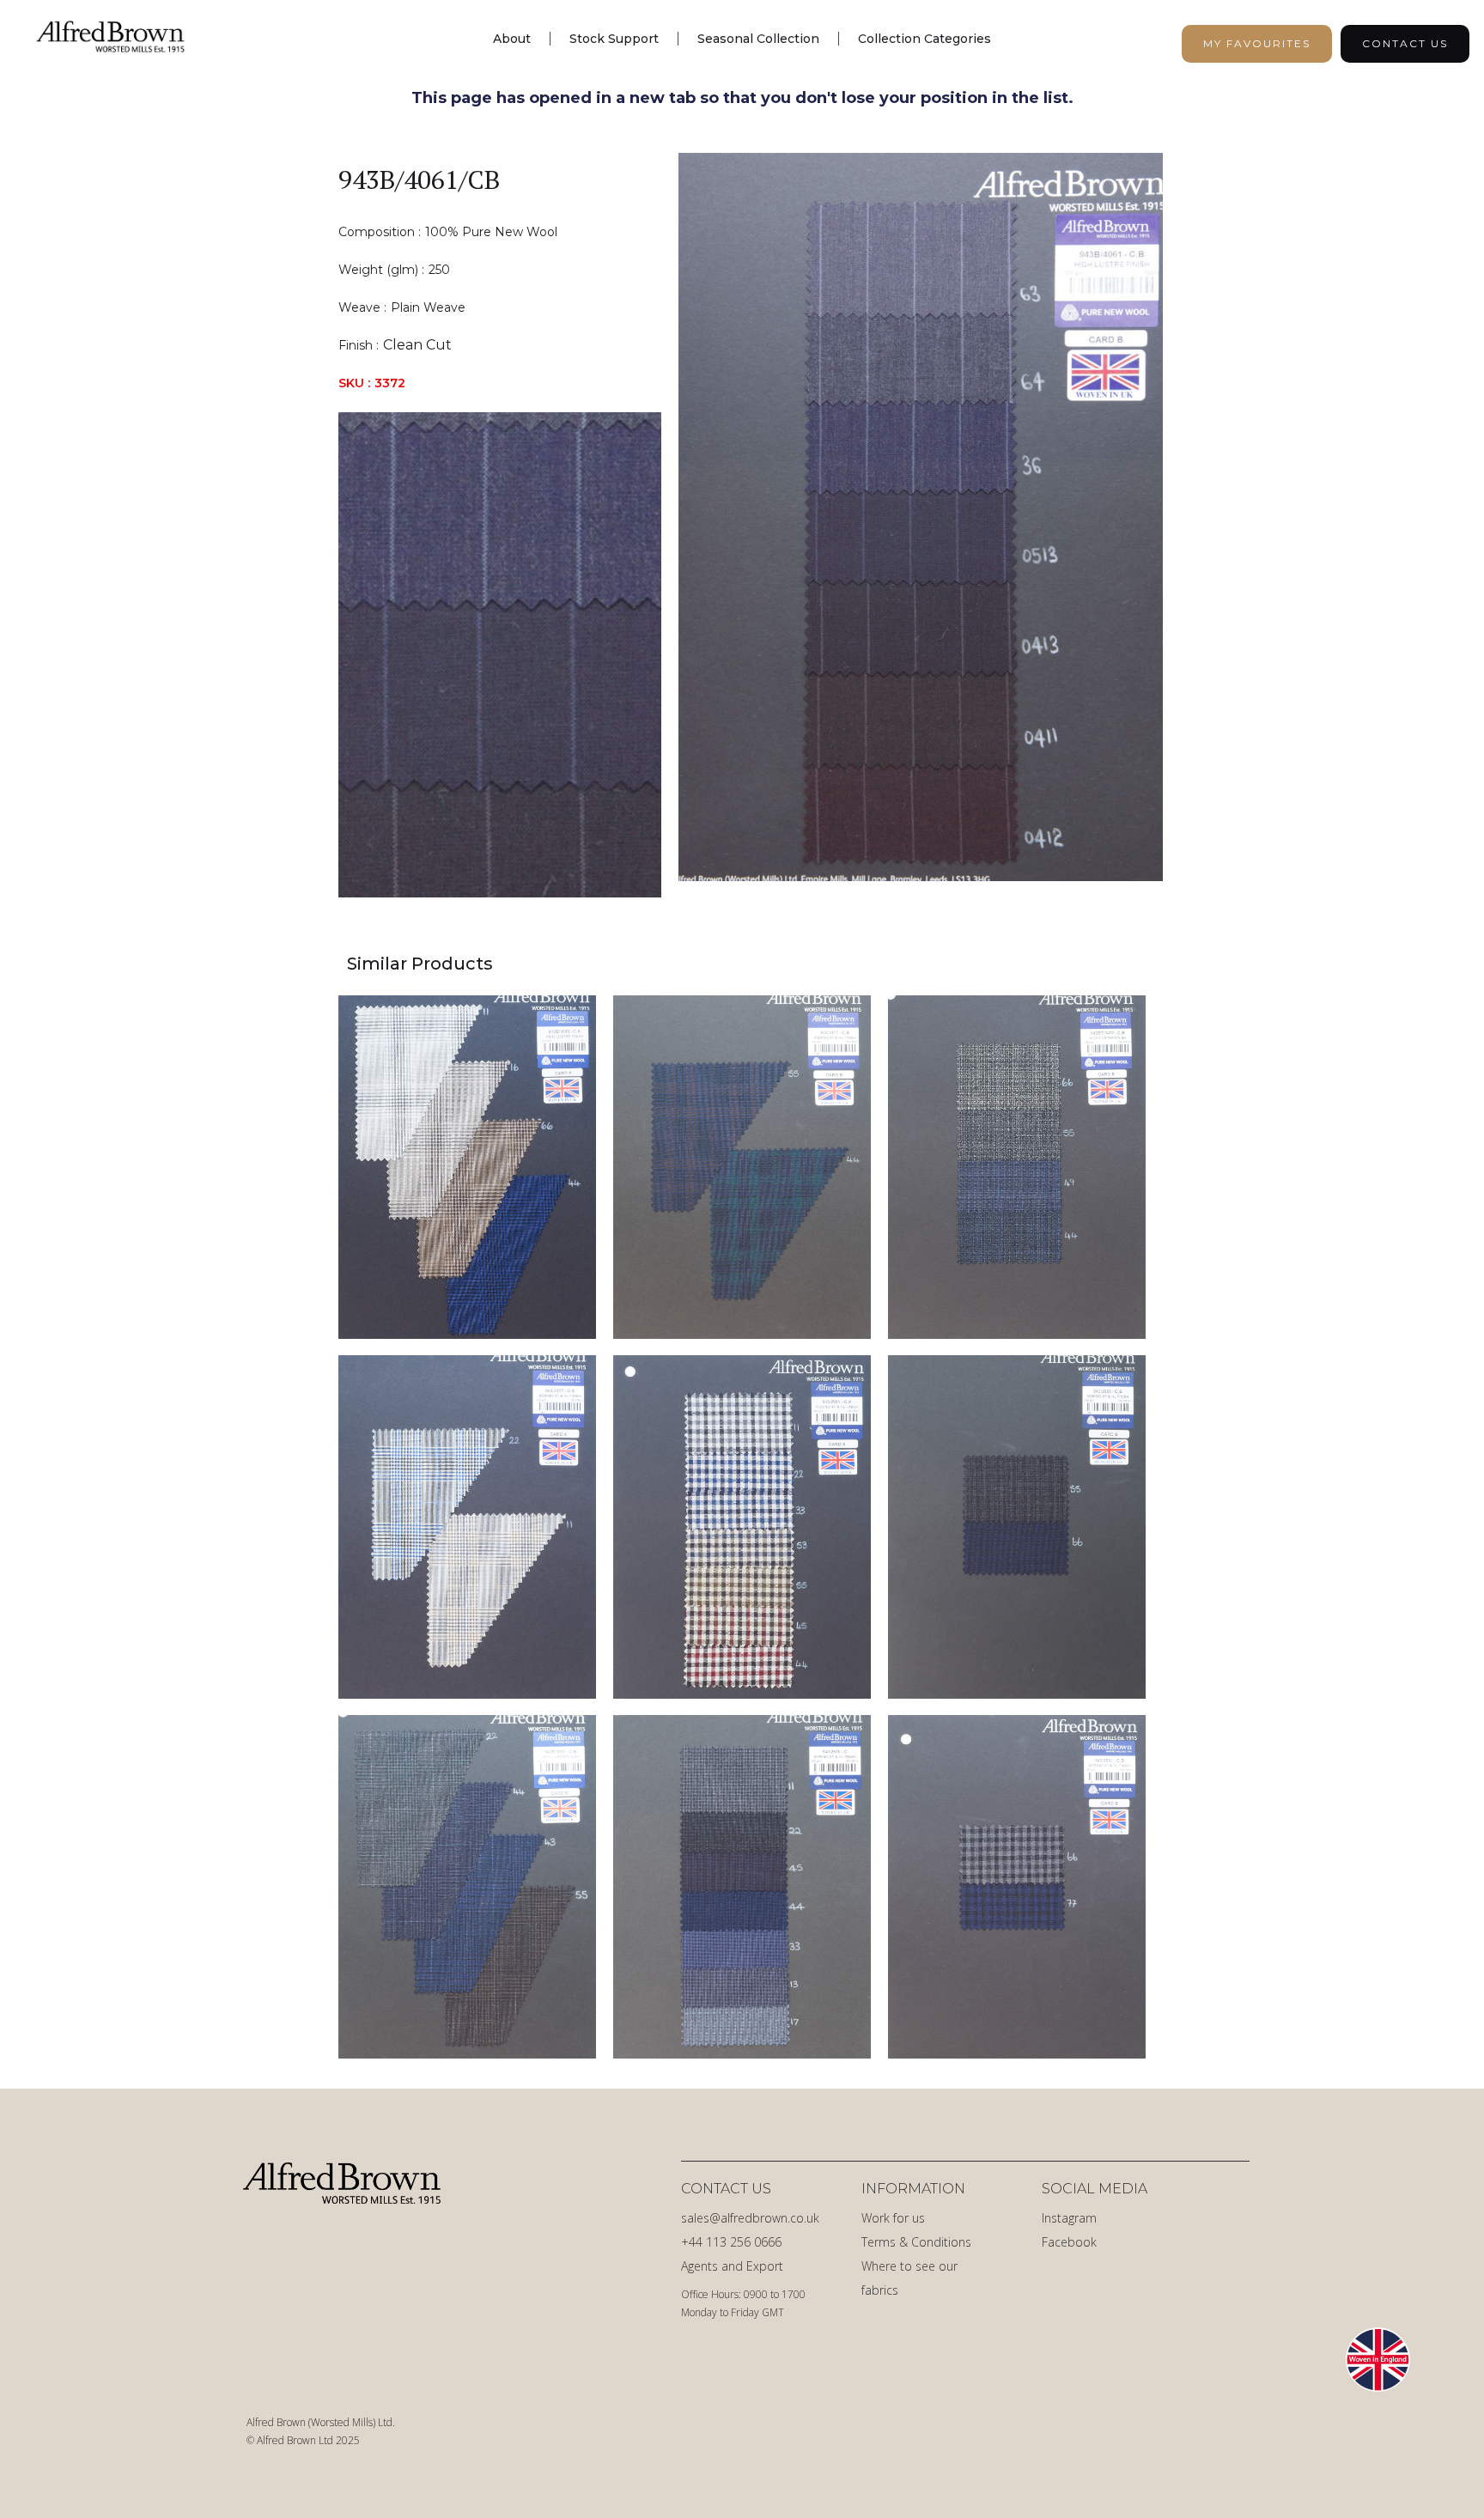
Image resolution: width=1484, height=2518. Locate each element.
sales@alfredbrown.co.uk (750, 2218)
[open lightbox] (921, 525)
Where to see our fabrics (909, 2278)
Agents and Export (732, 2266)
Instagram (1069, 2218)
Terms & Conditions (916, 2242)
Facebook (1069, 2242)
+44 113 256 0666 (731, 2242)
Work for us (893, 2218)
